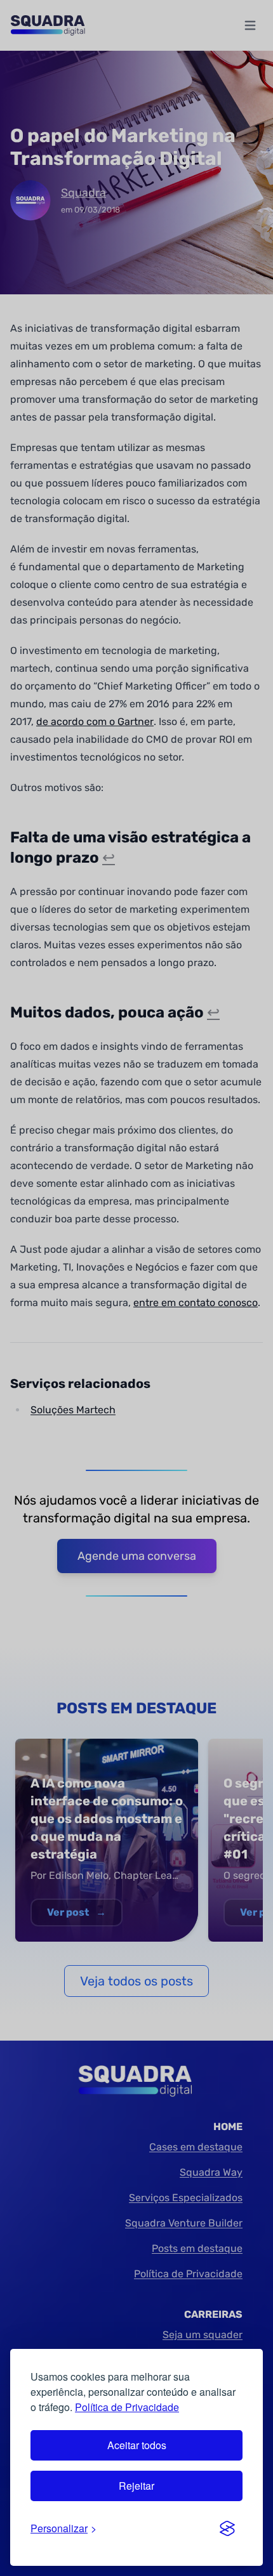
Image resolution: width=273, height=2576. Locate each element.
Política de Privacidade (127, 2407)
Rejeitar (136, 2486)
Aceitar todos (137, 2445)
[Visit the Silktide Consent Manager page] (227, 2528)
